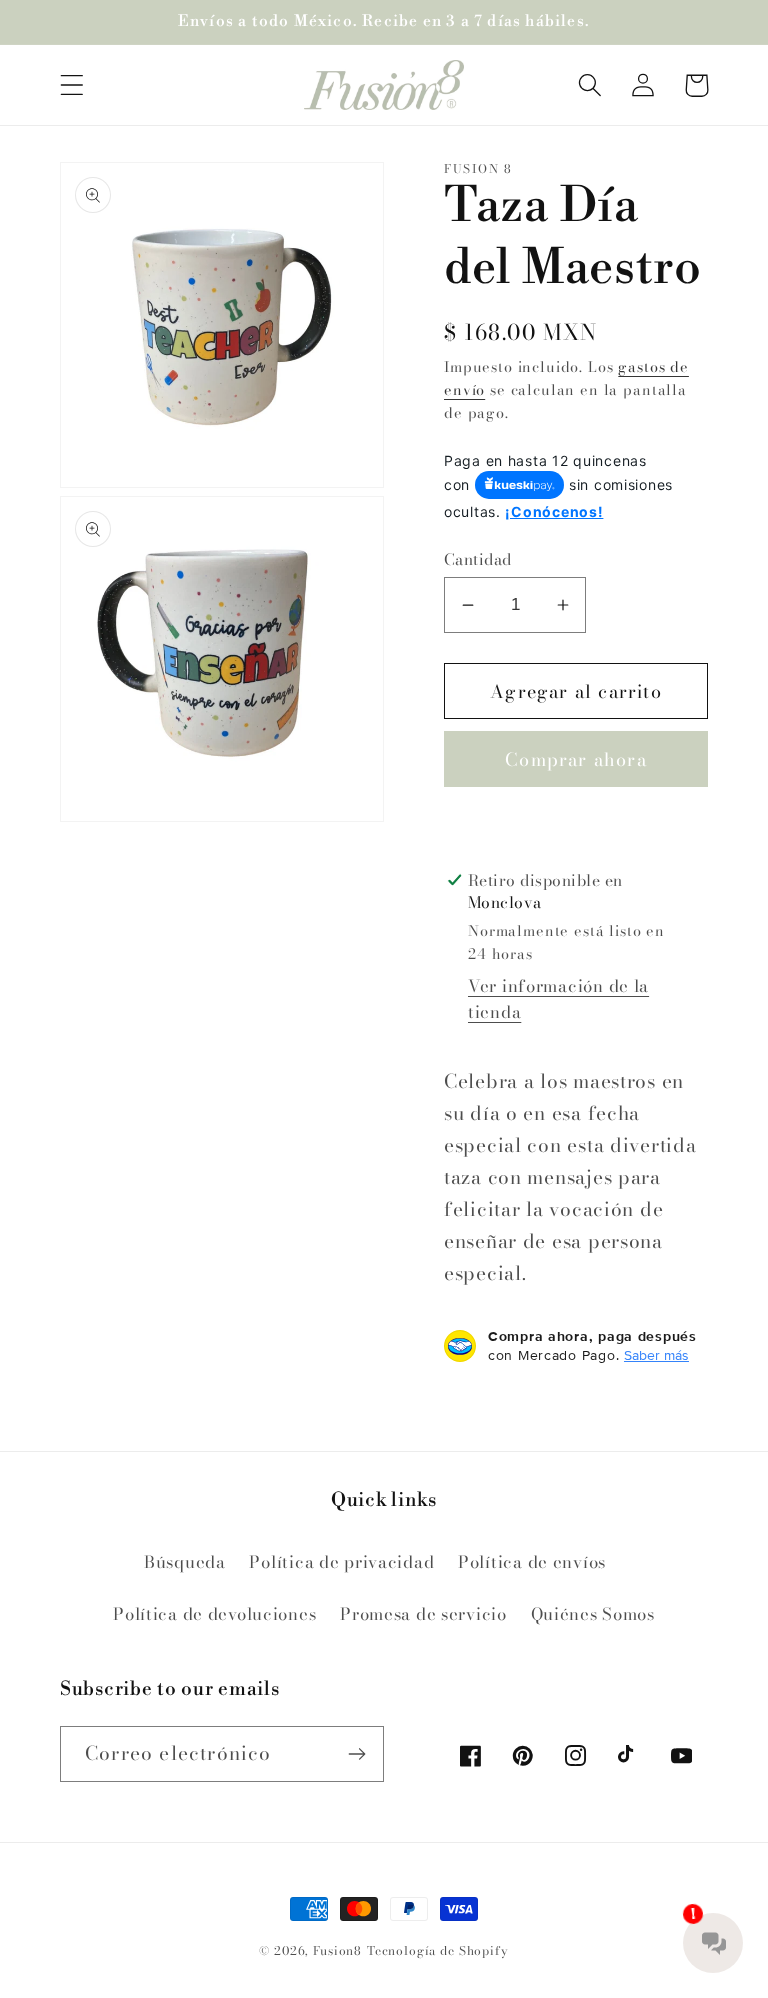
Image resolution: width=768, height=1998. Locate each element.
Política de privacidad (341, 1562)
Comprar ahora (576, 759)
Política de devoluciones (214, 1614)
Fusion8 (337, 1950)
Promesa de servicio (423, 1614)
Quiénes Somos (593, 1614)
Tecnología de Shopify (438, 1950)
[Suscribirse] (356, 1754)
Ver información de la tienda (558, 999)
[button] (72, 85)
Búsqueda (185, 1562)
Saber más (656, 1355)
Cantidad (478, 559)
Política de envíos (532, 1562)
